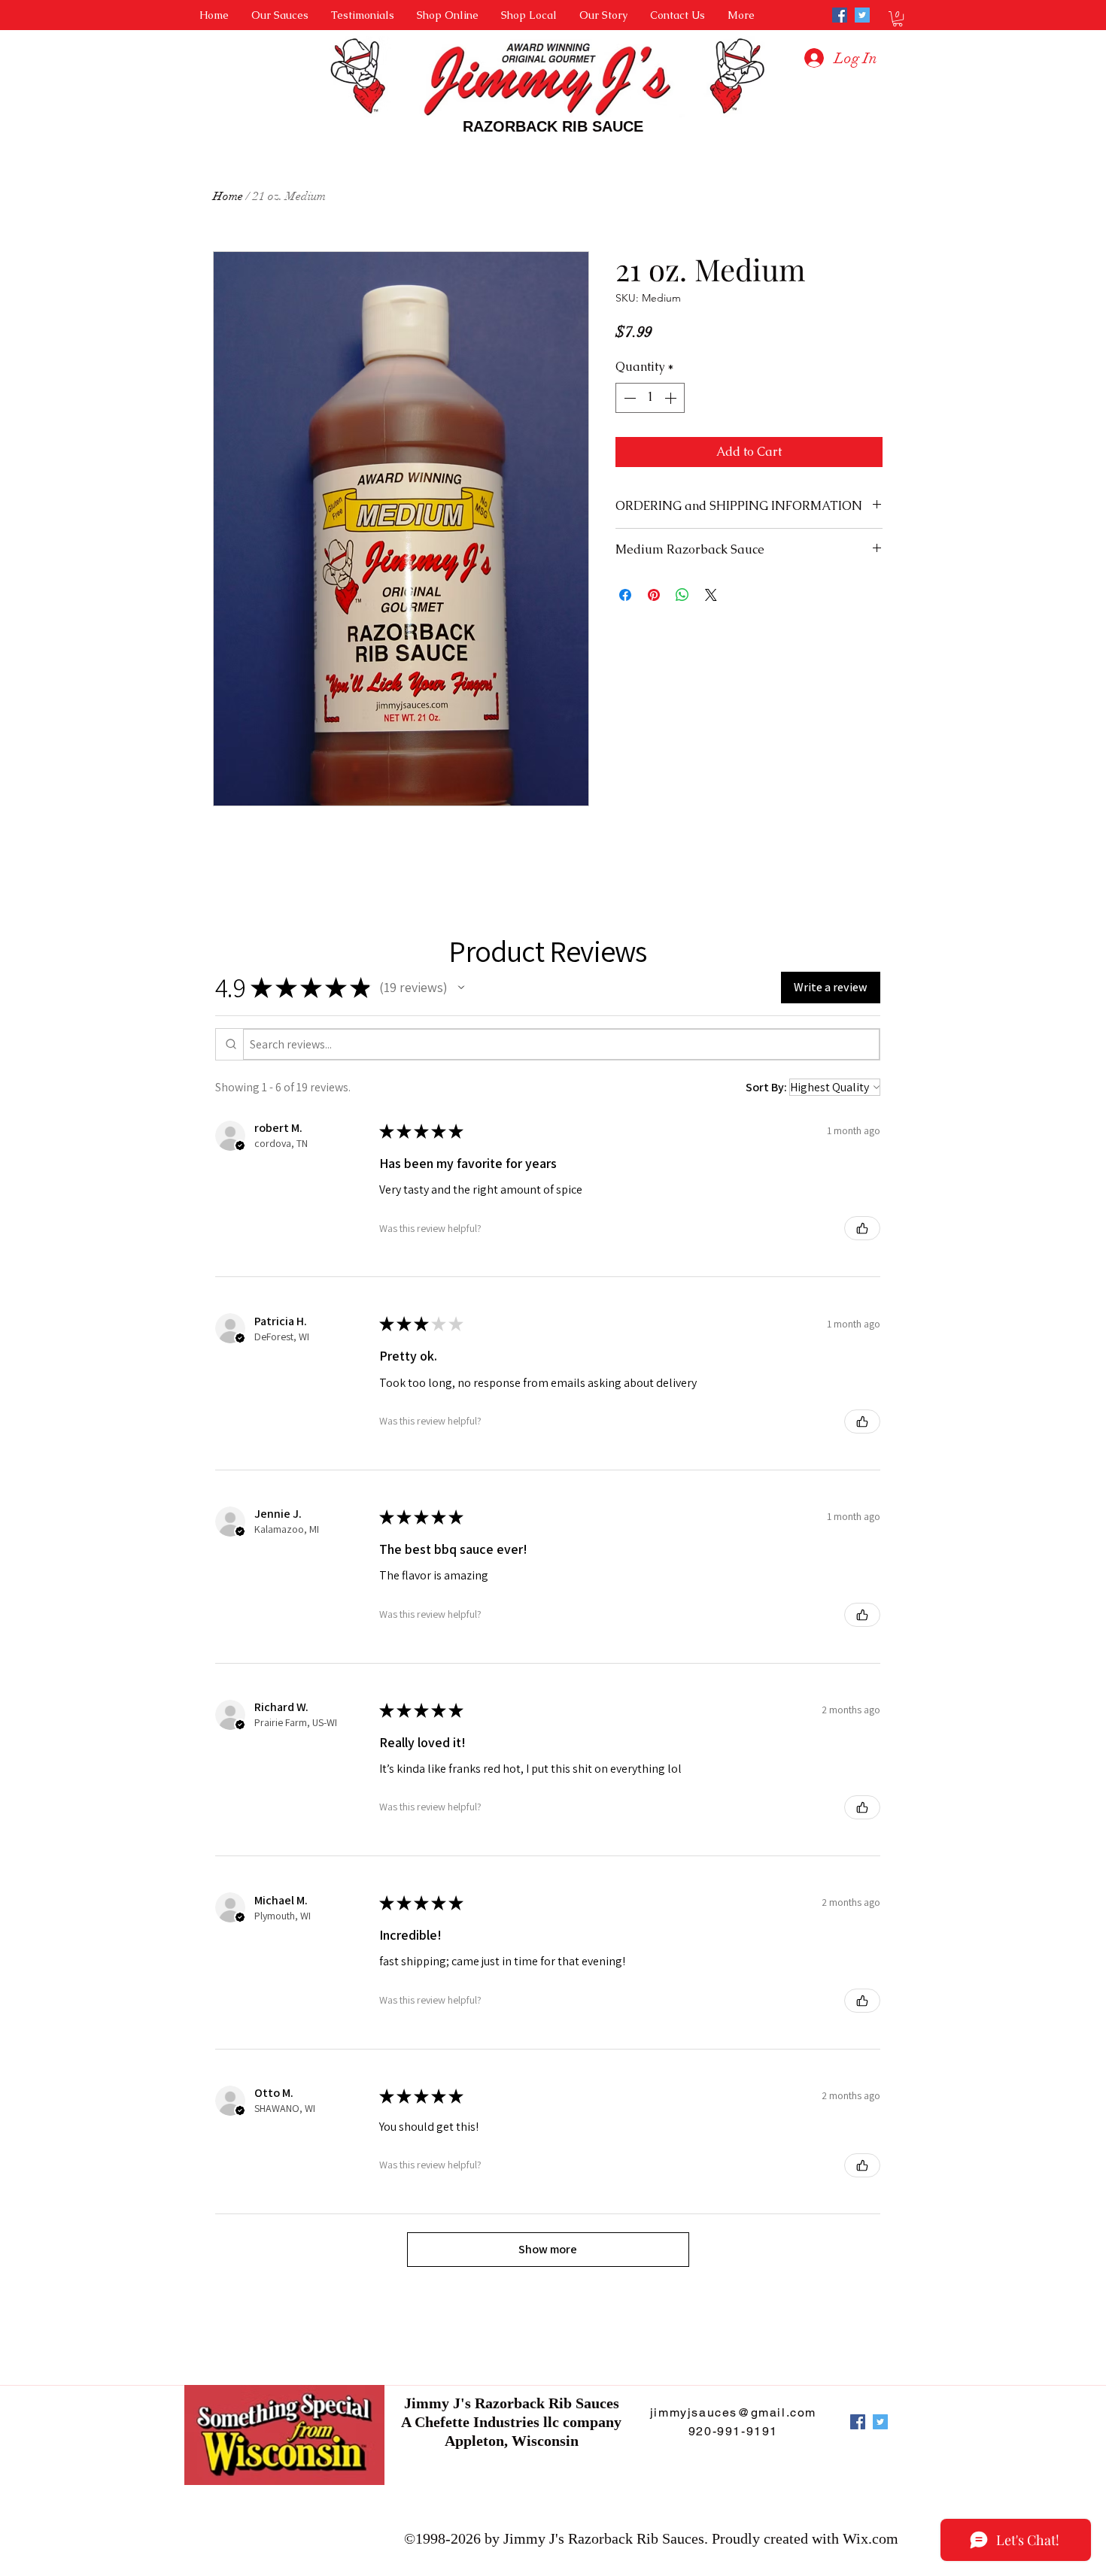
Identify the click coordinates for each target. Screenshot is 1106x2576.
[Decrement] (628, 398)
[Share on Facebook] (625, 595)
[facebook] (840, 15)
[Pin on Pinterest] (654, 595)
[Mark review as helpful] (862, 1228)
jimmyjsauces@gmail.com (733, 2412)
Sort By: (766, 1087)
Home (228, 196)
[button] (898, 19)
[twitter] (862, 15)
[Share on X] (711, 595)
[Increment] (672, 398)
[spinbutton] (650, 398)
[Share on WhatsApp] (682, 595)
